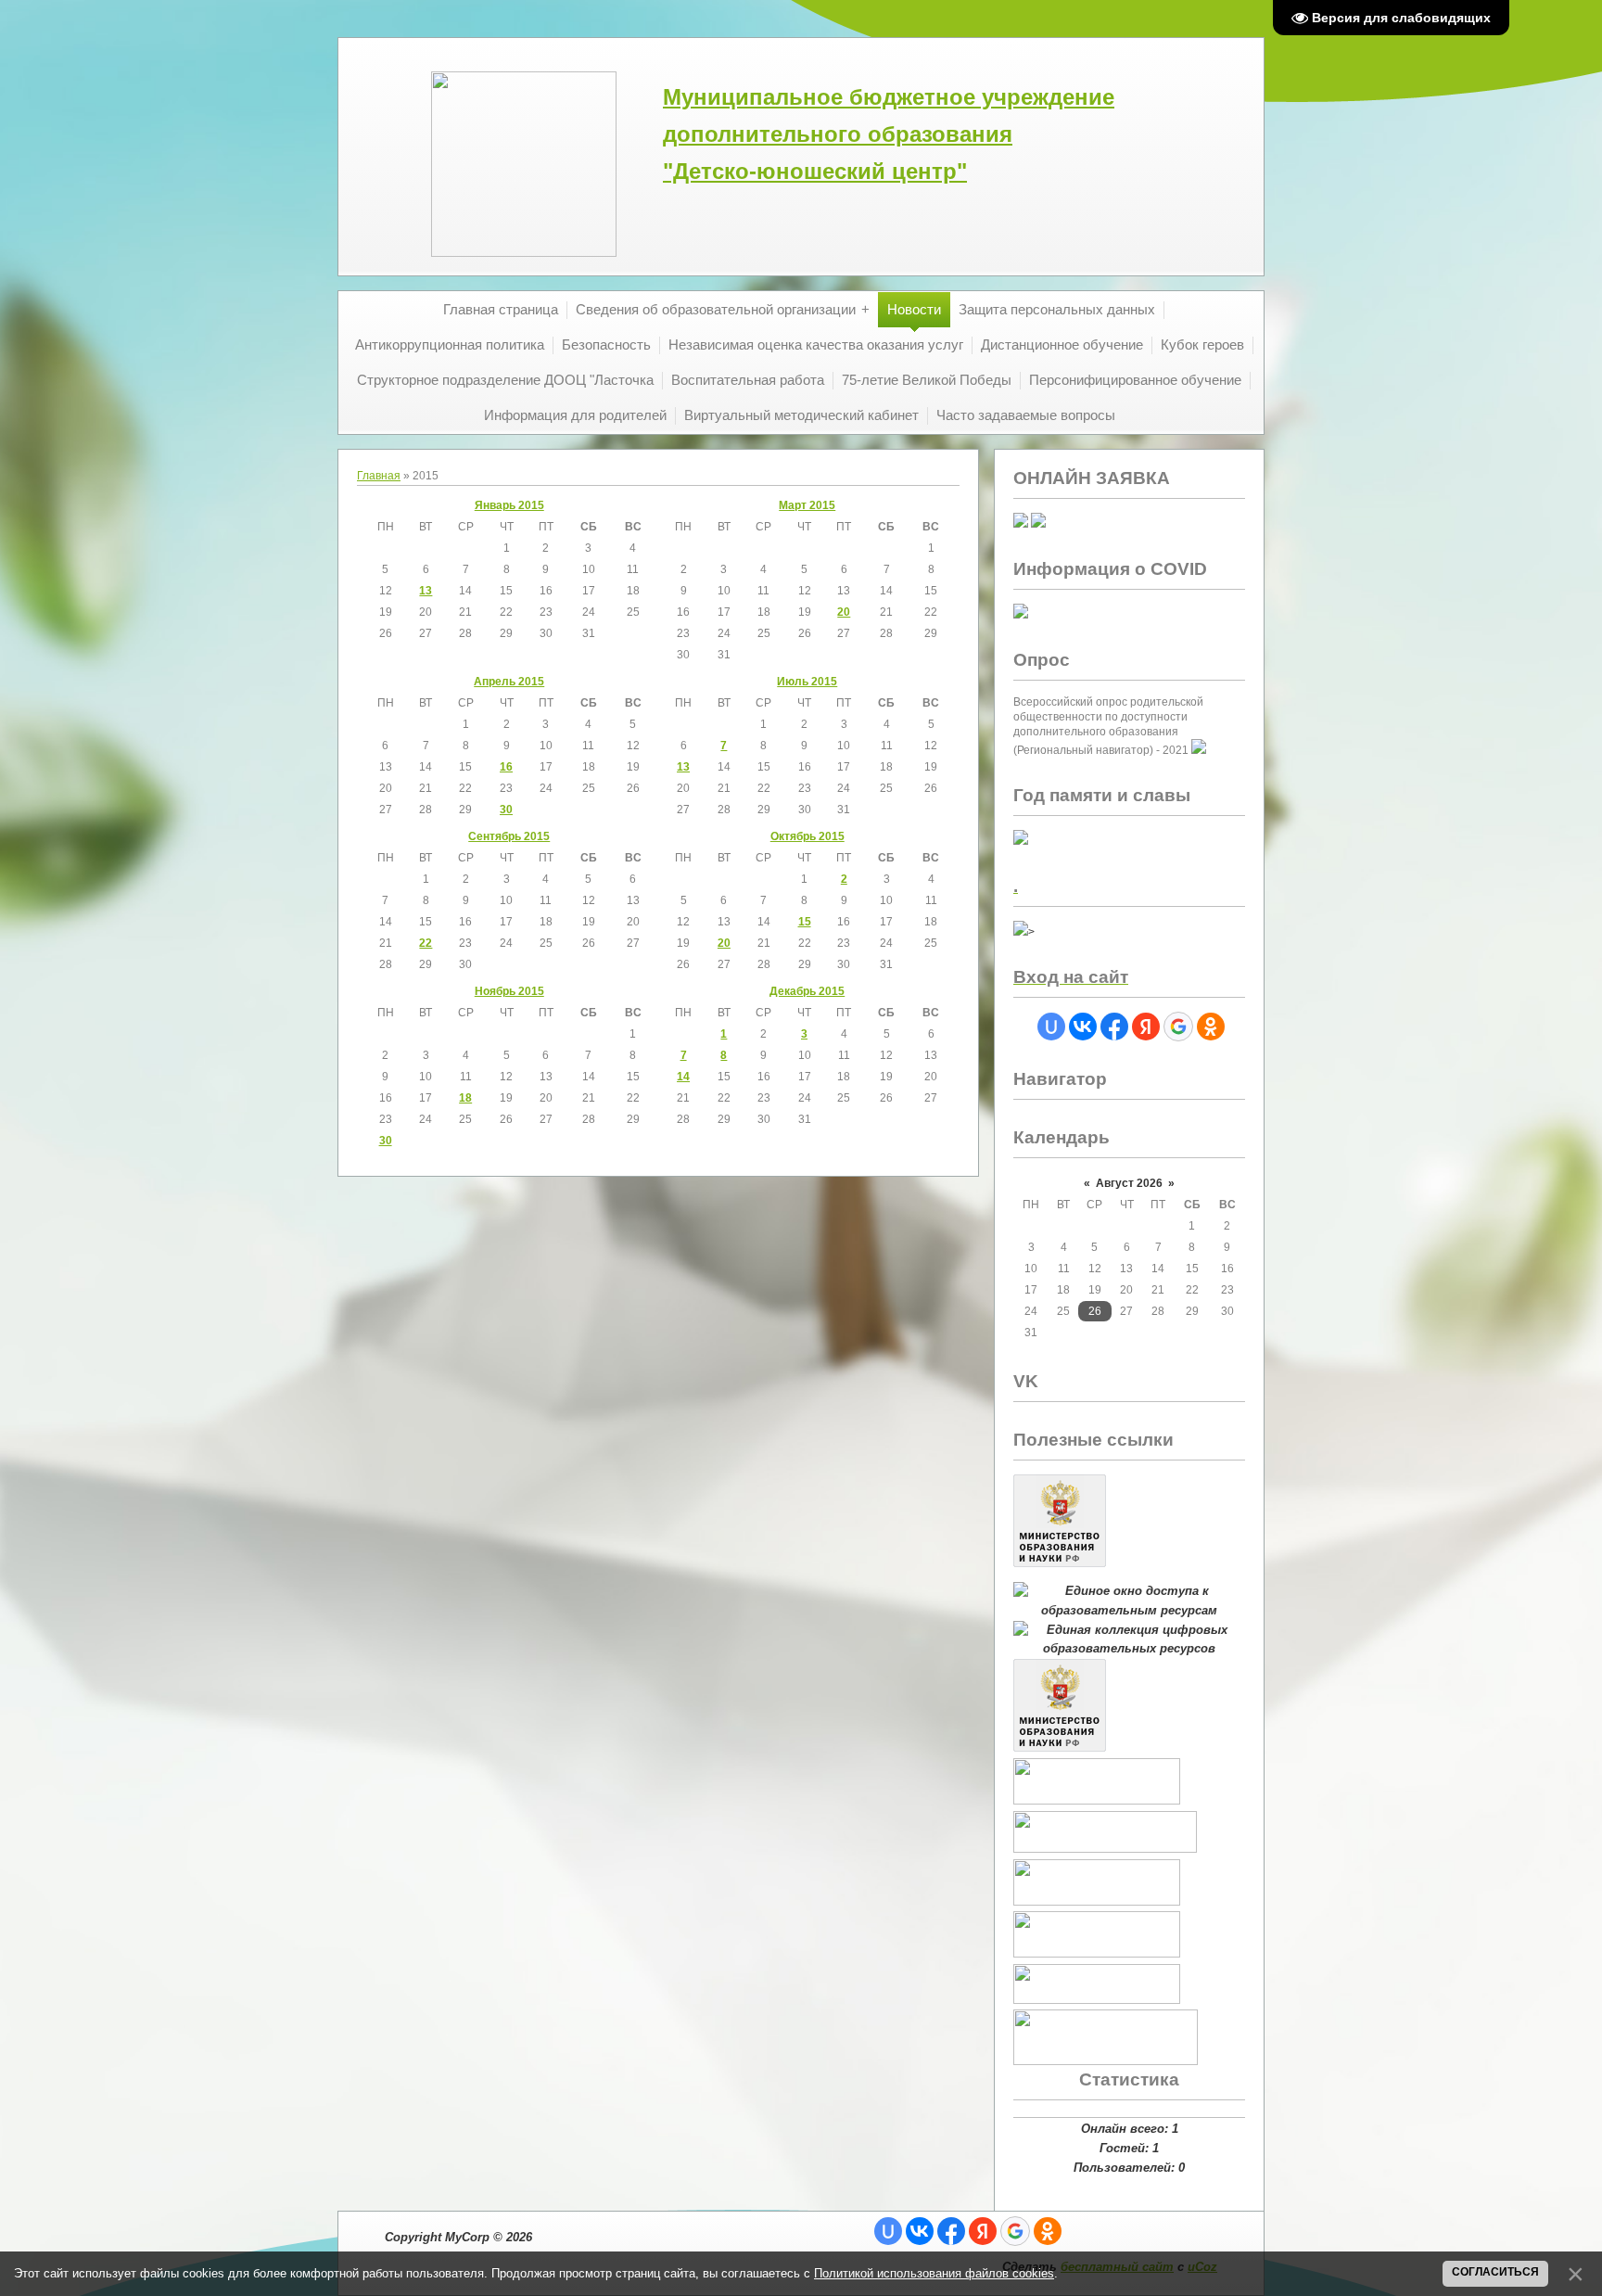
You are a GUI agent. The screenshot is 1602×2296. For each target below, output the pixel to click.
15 (805, 922)
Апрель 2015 (509, 682)
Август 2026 (1129, 1183)
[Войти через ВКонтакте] (1083, 1027)
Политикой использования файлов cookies (934, 2273)
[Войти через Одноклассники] (1211, 1027)
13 (426, 591)
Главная (379, 476)
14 (683, 1077)
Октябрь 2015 (807, 836)
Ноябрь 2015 (509, 991)
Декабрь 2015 (807, 991)
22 (426, 943)
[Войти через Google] (1178, 1027)
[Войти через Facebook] (1114, 1027)
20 (844, 612)
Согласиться (1495, 2272)
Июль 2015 (807, 682)
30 (506, 810)
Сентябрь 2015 (509, 836)
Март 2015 (807, 505)
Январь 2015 (509, 505)
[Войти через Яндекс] (1146, 1027)
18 (465, 1098)
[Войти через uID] (1051, 1027)
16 (506, 767)
